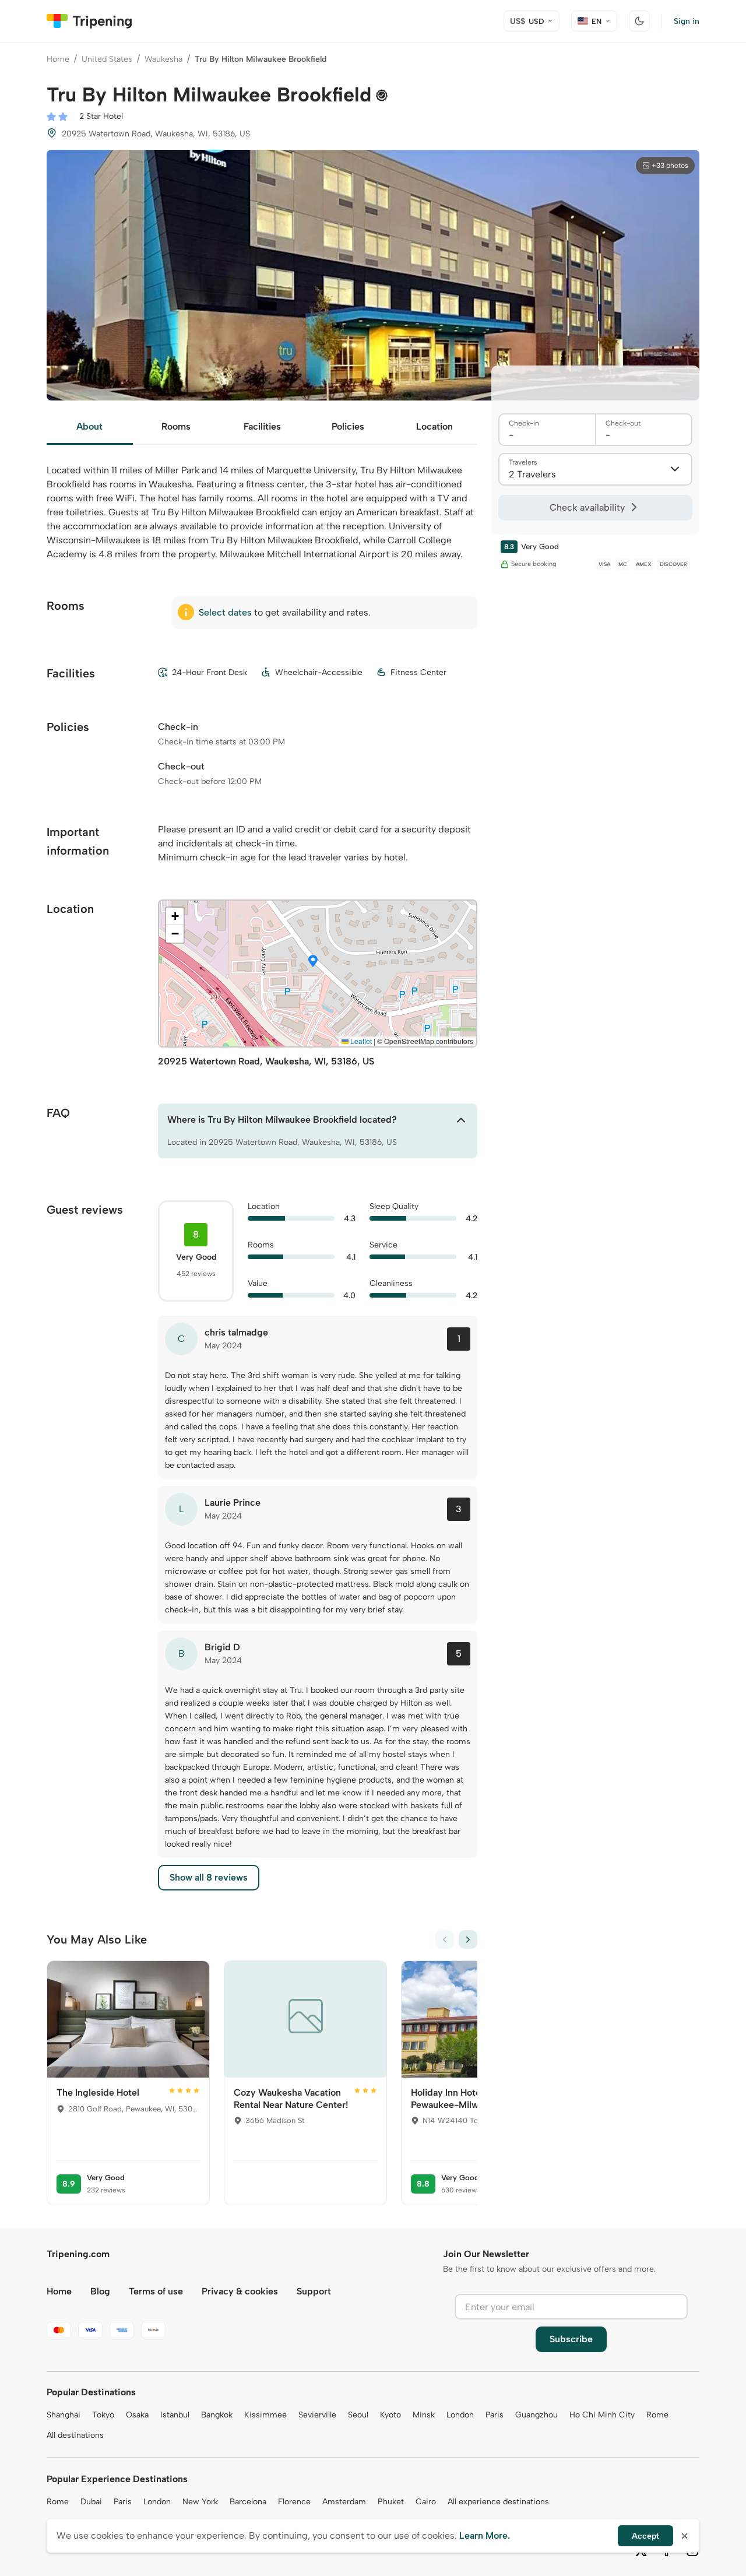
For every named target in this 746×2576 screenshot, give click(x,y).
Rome (657, 2415)
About (89, 426)
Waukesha (163, 59)
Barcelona (248, 2502)
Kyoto (390, 2415)
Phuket (391, 2502)
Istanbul (175, 2415)
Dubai (91, 2502)
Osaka (137, 2415)
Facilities (262, 426)
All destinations (75, 2435)
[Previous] (445, 1939)
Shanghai (64, 2415)
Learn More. (485, 2535)
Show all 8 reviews (209, 1877)
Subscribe (571, 2339)
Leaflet (360, 1041)
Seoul (358, 2415)
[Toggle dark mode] (639, 21)
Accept (645, 2536)
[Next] (468, 1939)
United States (107, 59)
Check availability (587, 507)
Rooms (176, 426)
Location (434, 426)
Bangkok (217, 2415)
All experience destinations (498, 2502)
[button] (313, 962)
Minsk (424, 2415)
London (460, 2415)
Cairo (426, 2502)
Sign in (687, 21)
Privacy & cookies (240, 2291)
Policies (348, 426)
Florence (294, 2502)
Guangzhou (536, 2415)
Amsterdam (344, 2502)
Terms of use (156, 2291)
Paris (495, 2415)
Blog (100, 2291)
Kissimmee (265, 2415)
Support (314, 2291)
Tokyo (103, 2415)
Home (58, 59)
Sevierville (317, 2415)
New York (200, 2502)
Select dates (225, 612)
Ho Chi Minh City (602, 2415)
